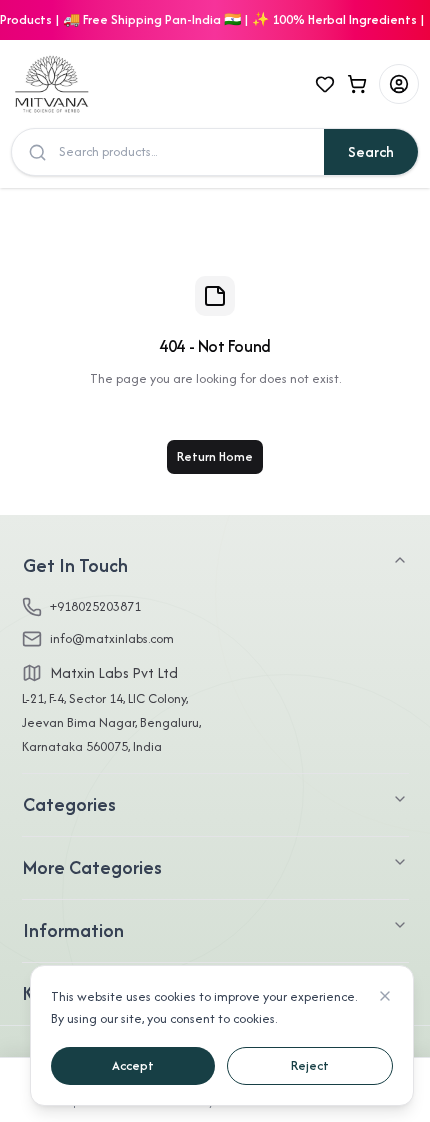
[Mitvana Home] (101, 84)
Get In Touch (75, 565)
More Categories (92, 867)
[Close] (385, 996)
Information (73, 930)
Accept (133, 1065)
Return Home (215, 456)
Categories (69, 804)
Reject (310, 1065)
